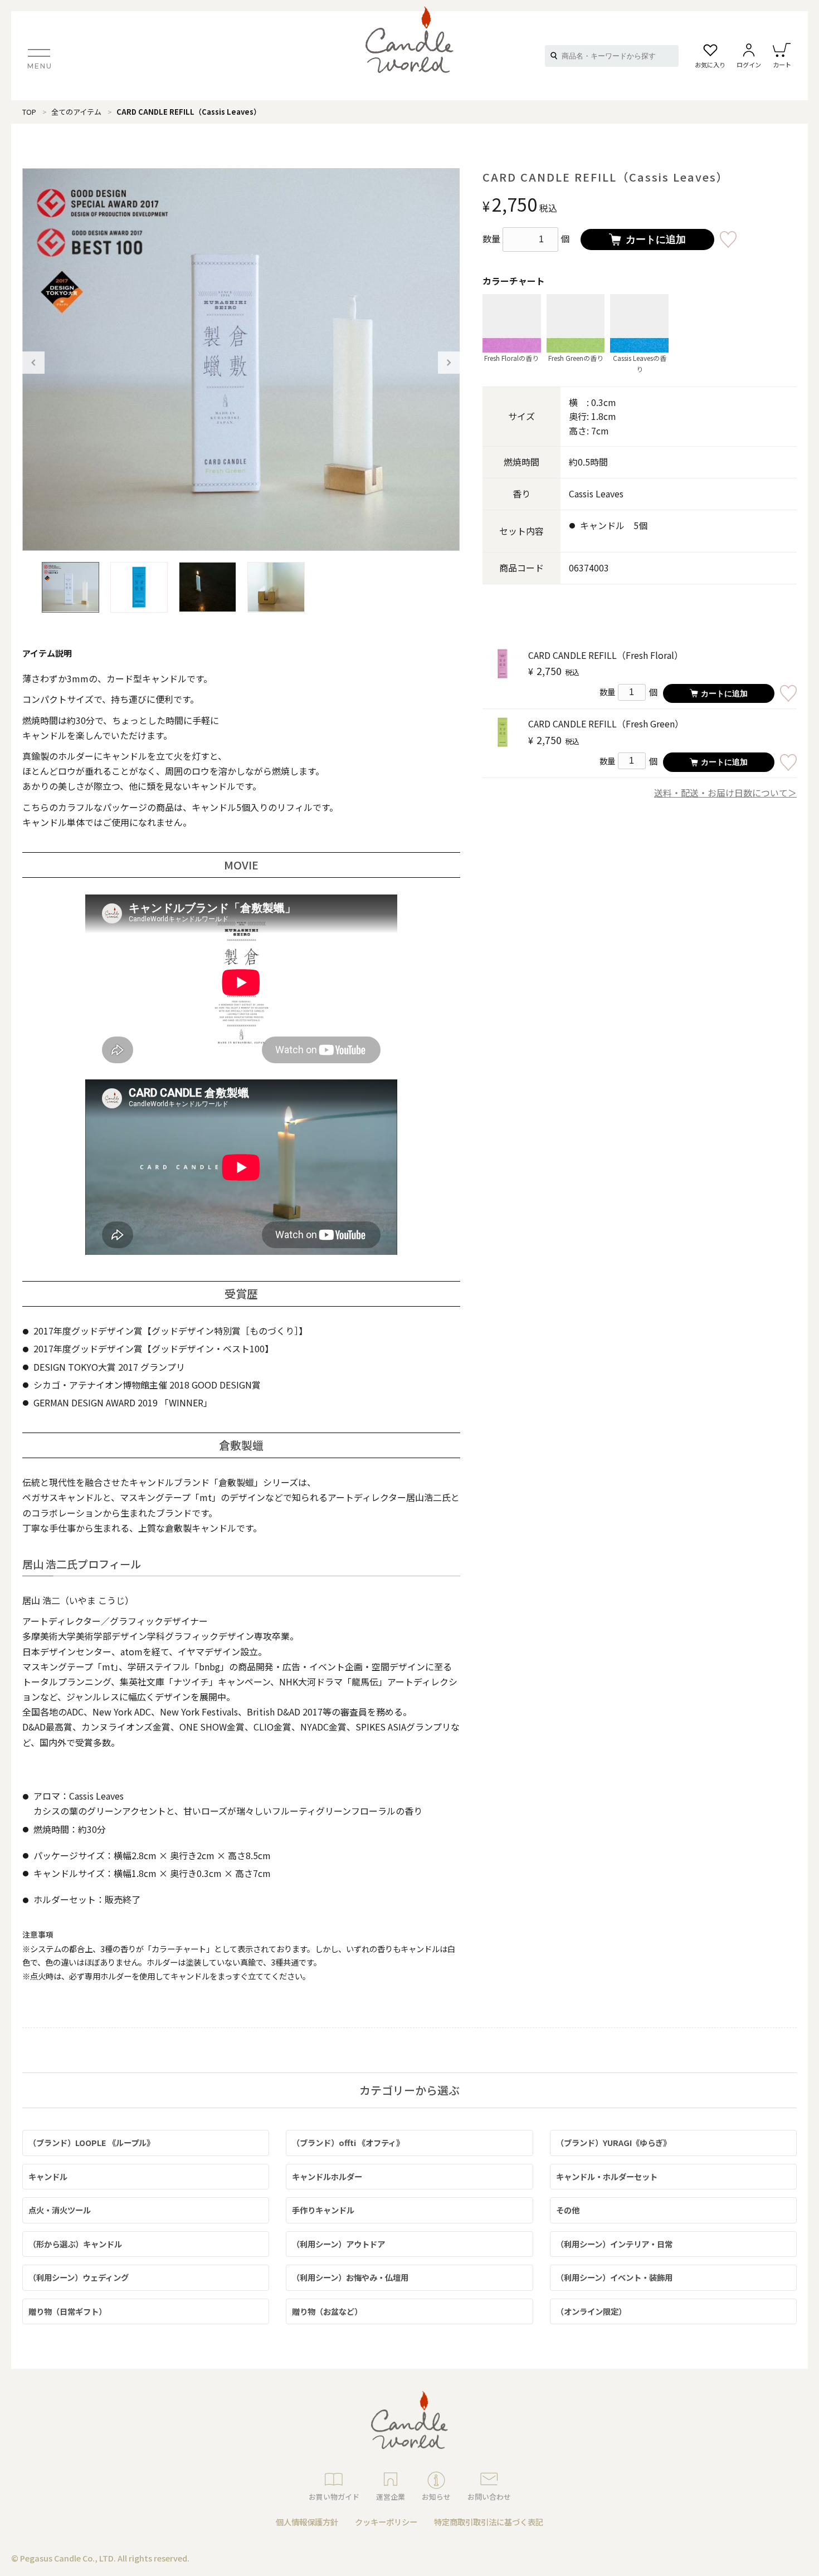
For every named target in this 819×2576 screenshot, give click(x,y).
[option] (241, 360)
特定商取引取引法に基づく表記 (489, 2522)
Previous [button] (33, 363)
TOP (29, 112)
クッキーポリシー (386, 2522)
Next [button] (449, 363)
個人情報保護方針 (307, 2522)
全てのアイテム (76, 112)
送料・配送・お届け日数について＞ (725, 793)
